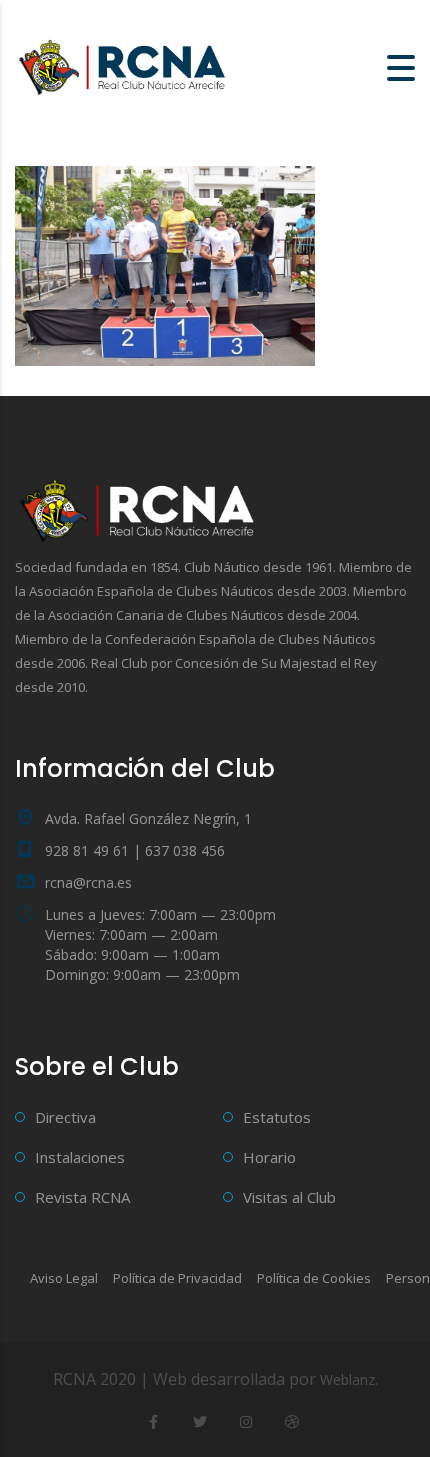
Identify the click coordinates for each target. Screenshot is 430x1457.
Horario (269, 1157)
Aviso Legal (64, 1278)
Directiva (65, 1117)
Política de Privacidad (177, 1278)
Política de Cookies (314, 1278)
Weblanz (347, 1379)
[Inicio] (125, 66)
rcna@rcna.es (88, 882)
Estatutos (277, 1117)
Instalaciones (80, 1157)
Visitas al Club (289, 1197)
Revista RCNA (82, 1197)
